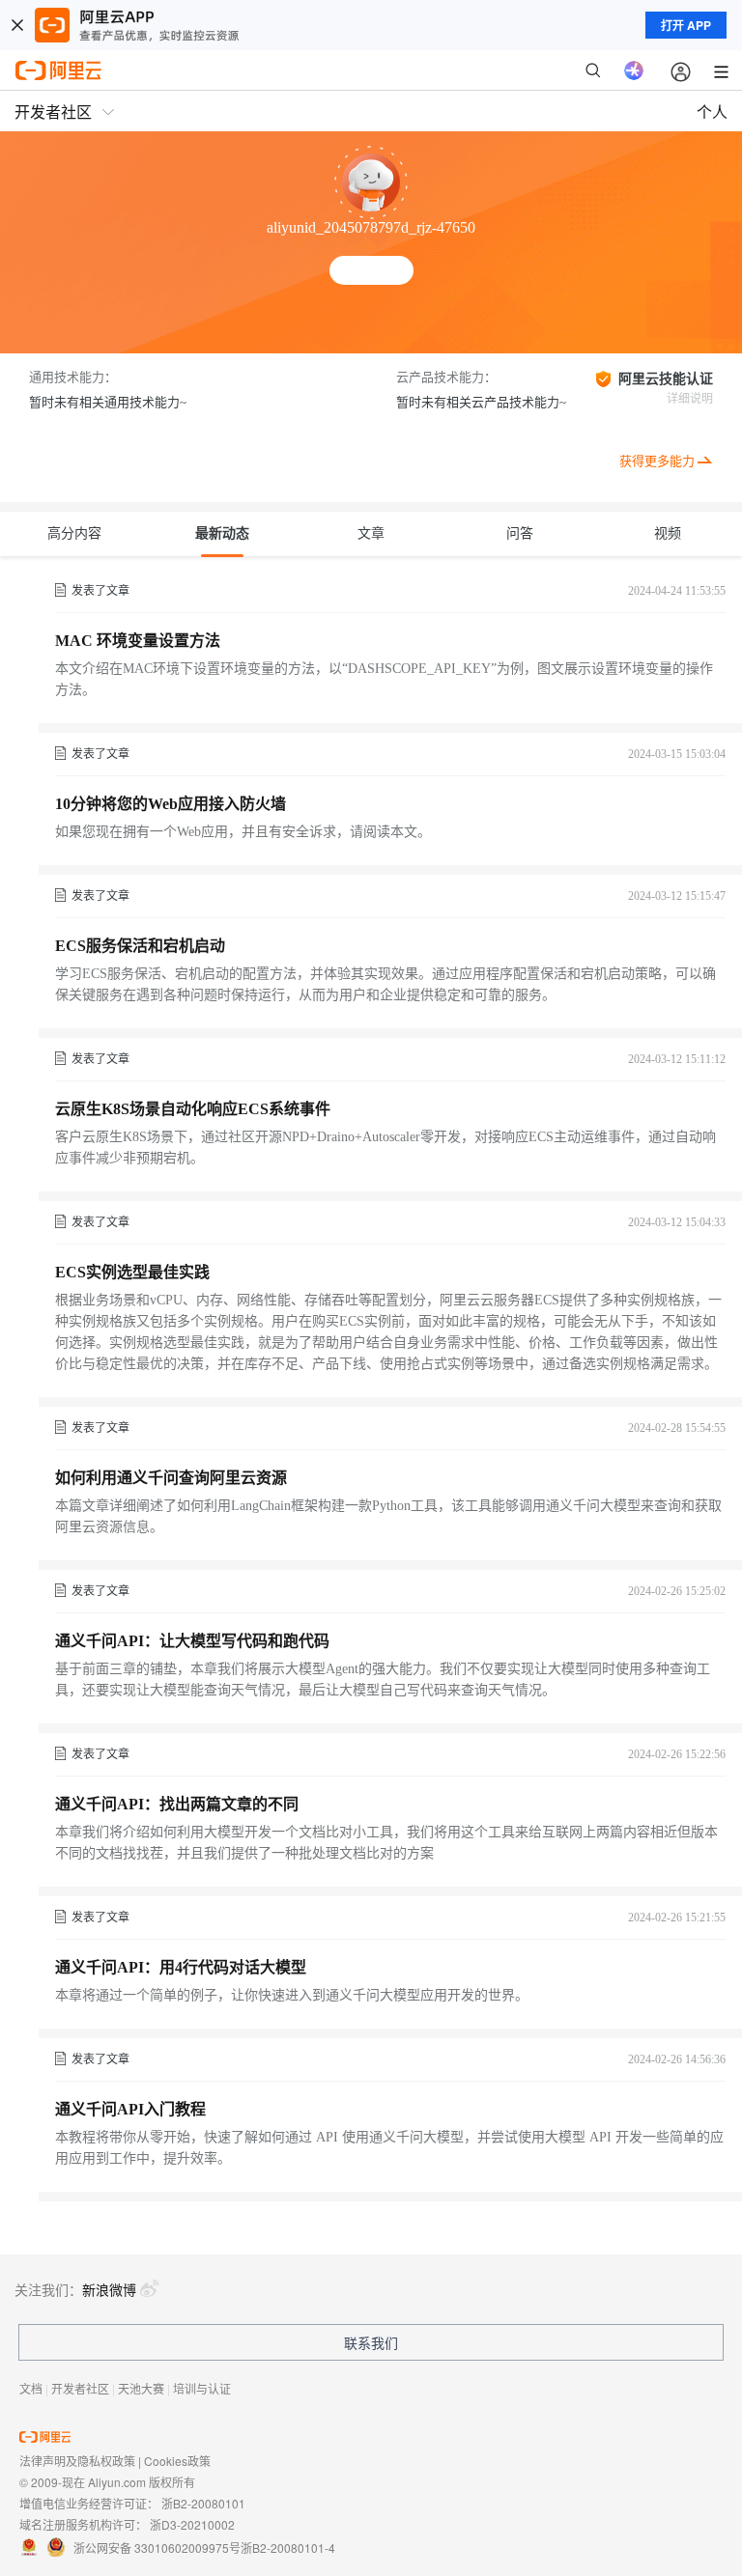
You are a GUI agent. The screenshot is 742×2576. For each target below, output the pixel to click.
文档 (31, 2388)
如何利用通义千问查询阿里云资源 (171, 1478)
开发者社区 (80, 2388)
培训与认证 (202, 2388)
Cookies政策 (177, 2461)
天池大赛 (141, 2388)
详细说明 (690, 399)
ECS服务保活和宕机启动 (140, 946)
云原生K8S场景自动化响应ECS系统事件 (193, 1109)
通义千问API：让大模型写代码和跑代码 (192, 1641)
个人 (712, 112)
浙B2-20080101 (203, 2503)
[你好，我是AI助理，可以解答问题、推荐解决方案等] (634, 70)
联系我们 (371, 2342)
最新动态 (222, 533)
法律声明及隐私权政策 (77, 2461)
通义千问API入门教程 (130, 2109)
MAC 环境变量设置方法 (138, 641)
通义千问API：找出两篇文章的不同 (177, 1804)
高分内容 (74, 533)
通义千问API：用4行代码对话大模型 (181, 1967)
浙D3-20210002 (192, 2524)
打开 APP (686, 25)
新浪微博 (109, 2289)
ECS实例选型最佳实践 (132, 1272)
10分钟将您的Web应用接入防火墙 (171, 804)
